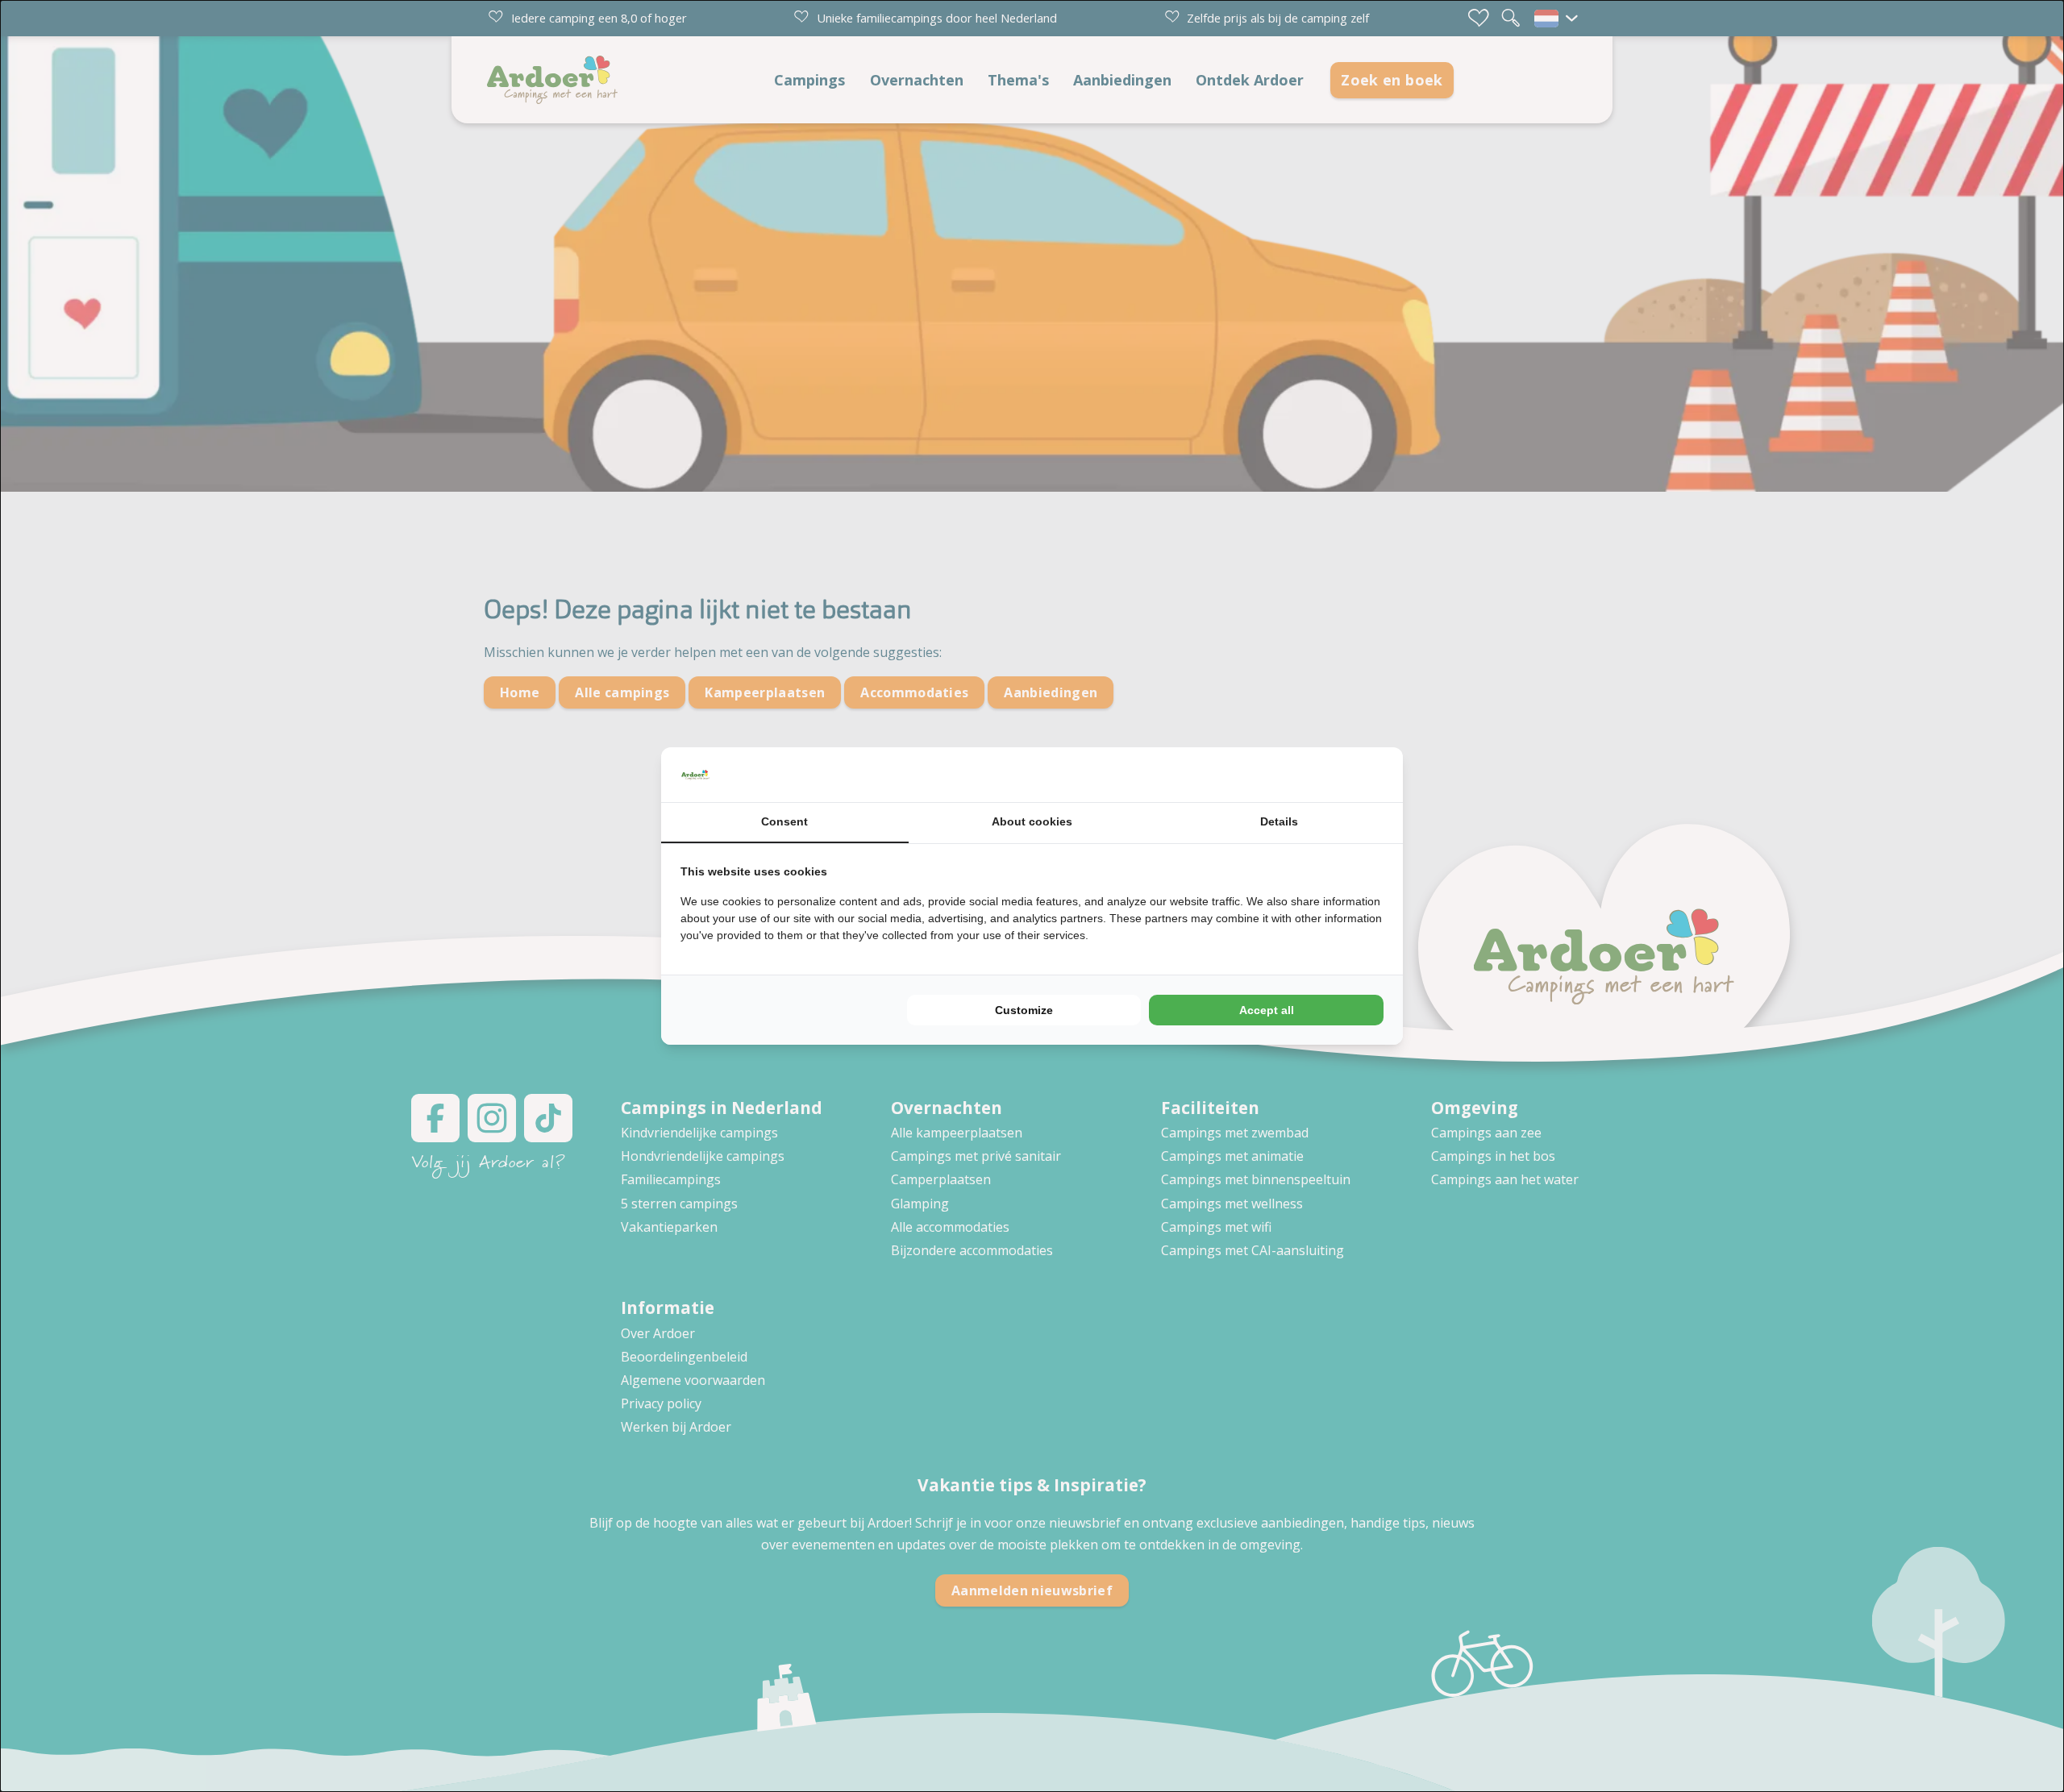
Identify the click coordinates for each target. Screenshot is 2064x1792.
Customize (1024, 1010)
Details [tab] (1279, 821)
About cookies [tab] (1032, 821)
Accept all (1267, 1010)
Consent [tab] (784, 821)
